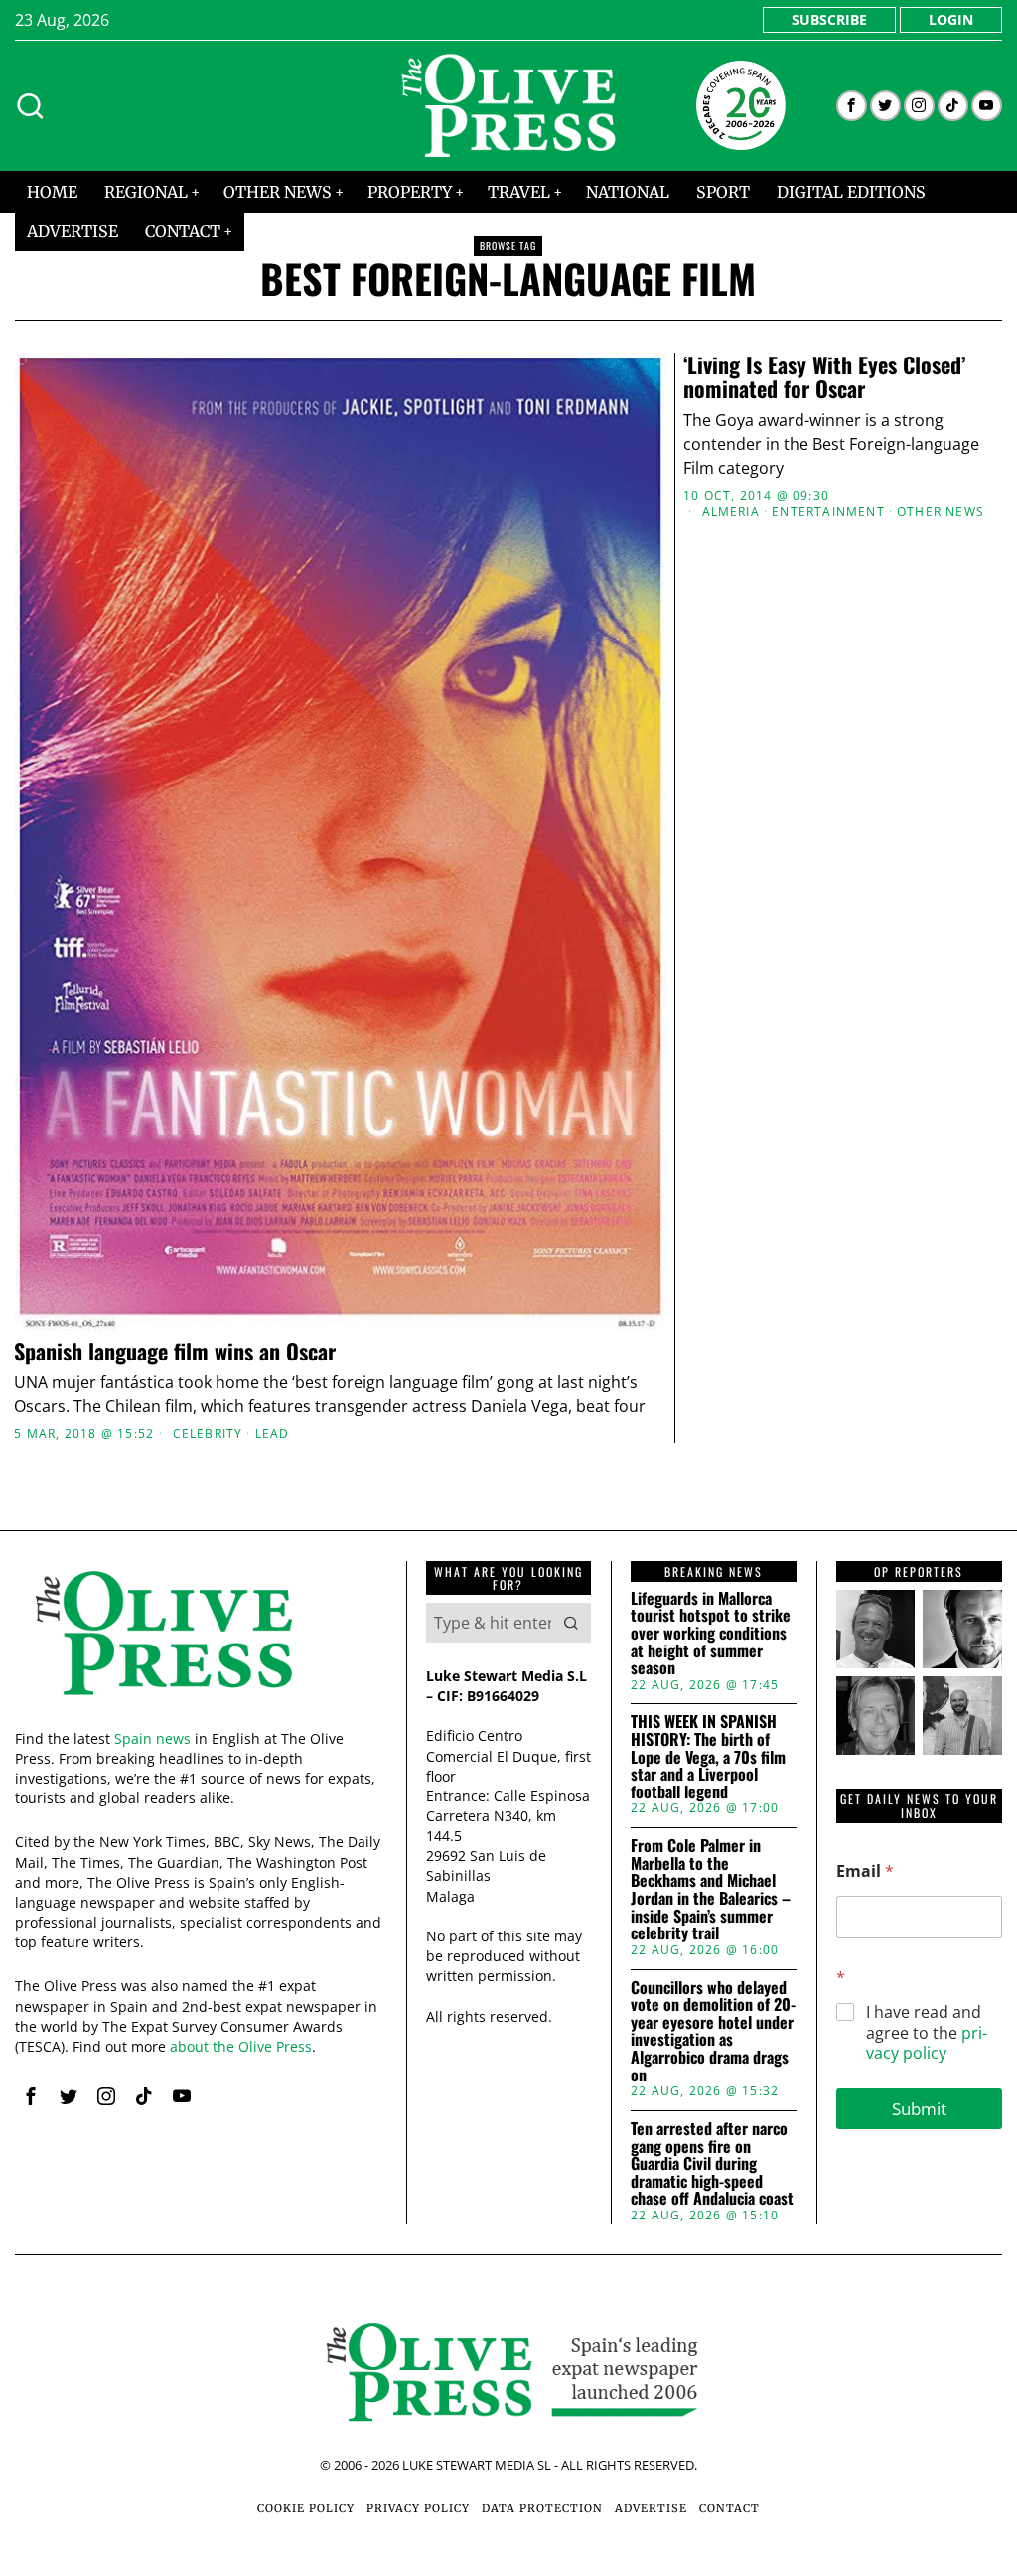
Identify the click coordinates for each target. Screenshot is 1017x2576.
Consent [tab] (211, 1123)
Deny (218, 1482)
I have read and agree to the (927, 2033)
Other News (941, 512)
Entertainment (828, 512)
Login (951, 19)
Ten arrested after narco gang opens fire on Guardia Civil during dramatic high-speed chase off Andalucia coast (712, 2164)
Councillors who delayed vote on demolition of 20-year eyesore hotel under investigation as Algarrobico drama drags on (713, 2032)
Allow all (799, 1482)
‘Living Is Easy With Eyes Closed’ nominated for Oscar (824, 376)
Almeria (731, 512)
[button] (571, 1623)
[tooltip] (852, 106)
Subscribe (829, 19)
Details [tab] (509, 1123)
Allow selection (509, 1482)
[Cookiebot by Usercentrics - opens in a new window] (854, 1067)
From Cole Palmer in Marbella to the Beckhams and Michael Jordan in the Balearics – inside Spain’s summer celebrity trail (711, 1890)
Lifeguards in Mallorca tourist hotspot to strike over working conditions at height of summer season (711, 1634)
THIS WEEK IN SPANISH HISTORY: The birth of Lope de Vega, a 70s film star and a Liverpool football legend (708, 1757)
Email (865, 1871)
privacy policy (927, 2043)
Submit (919, 2109)
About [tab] (806, 1123)
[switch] (397, 1388)
